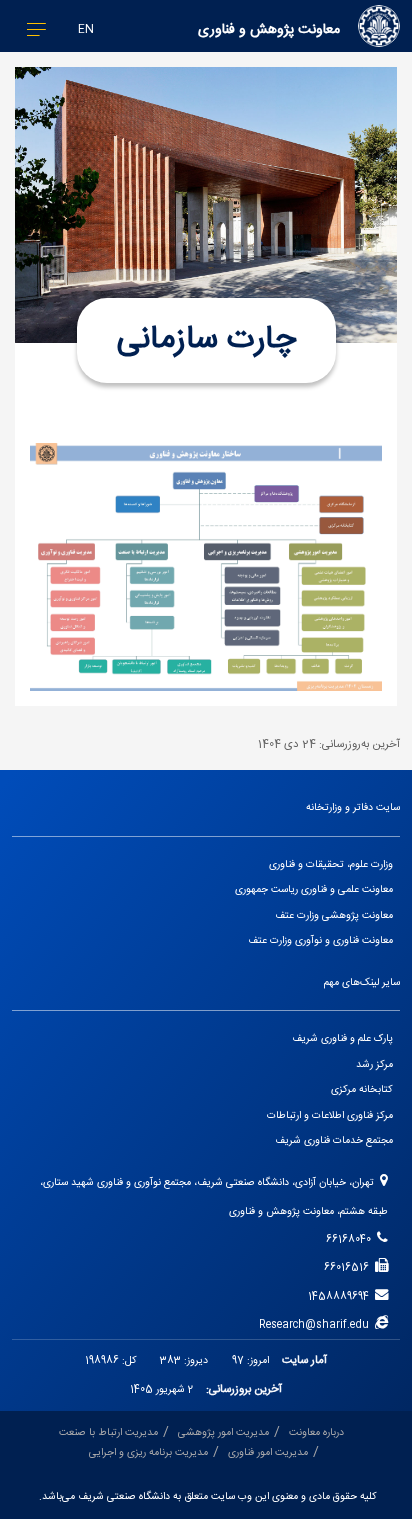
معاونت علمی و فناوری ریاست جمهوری (314, 889)
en (86, 29)
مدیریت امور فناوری (268, 1452)
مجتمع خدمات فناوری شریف (334, 1140)
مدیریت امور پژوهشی (223, 1432)
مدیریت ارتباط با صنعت (108, 1432)
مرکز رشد (374, 1064)
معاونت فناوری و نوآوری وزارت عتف (320, 940)
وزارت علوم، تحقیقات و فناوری (331, 864)
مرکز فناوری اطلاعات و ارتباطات (330, 1115)
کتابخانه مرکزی (362, 1089)
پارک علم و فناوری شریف (342, 1038)
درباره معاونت (316, 1432)
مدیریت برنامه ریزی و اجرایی (148, 1452)
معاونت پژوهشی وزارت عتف (334, 915)
